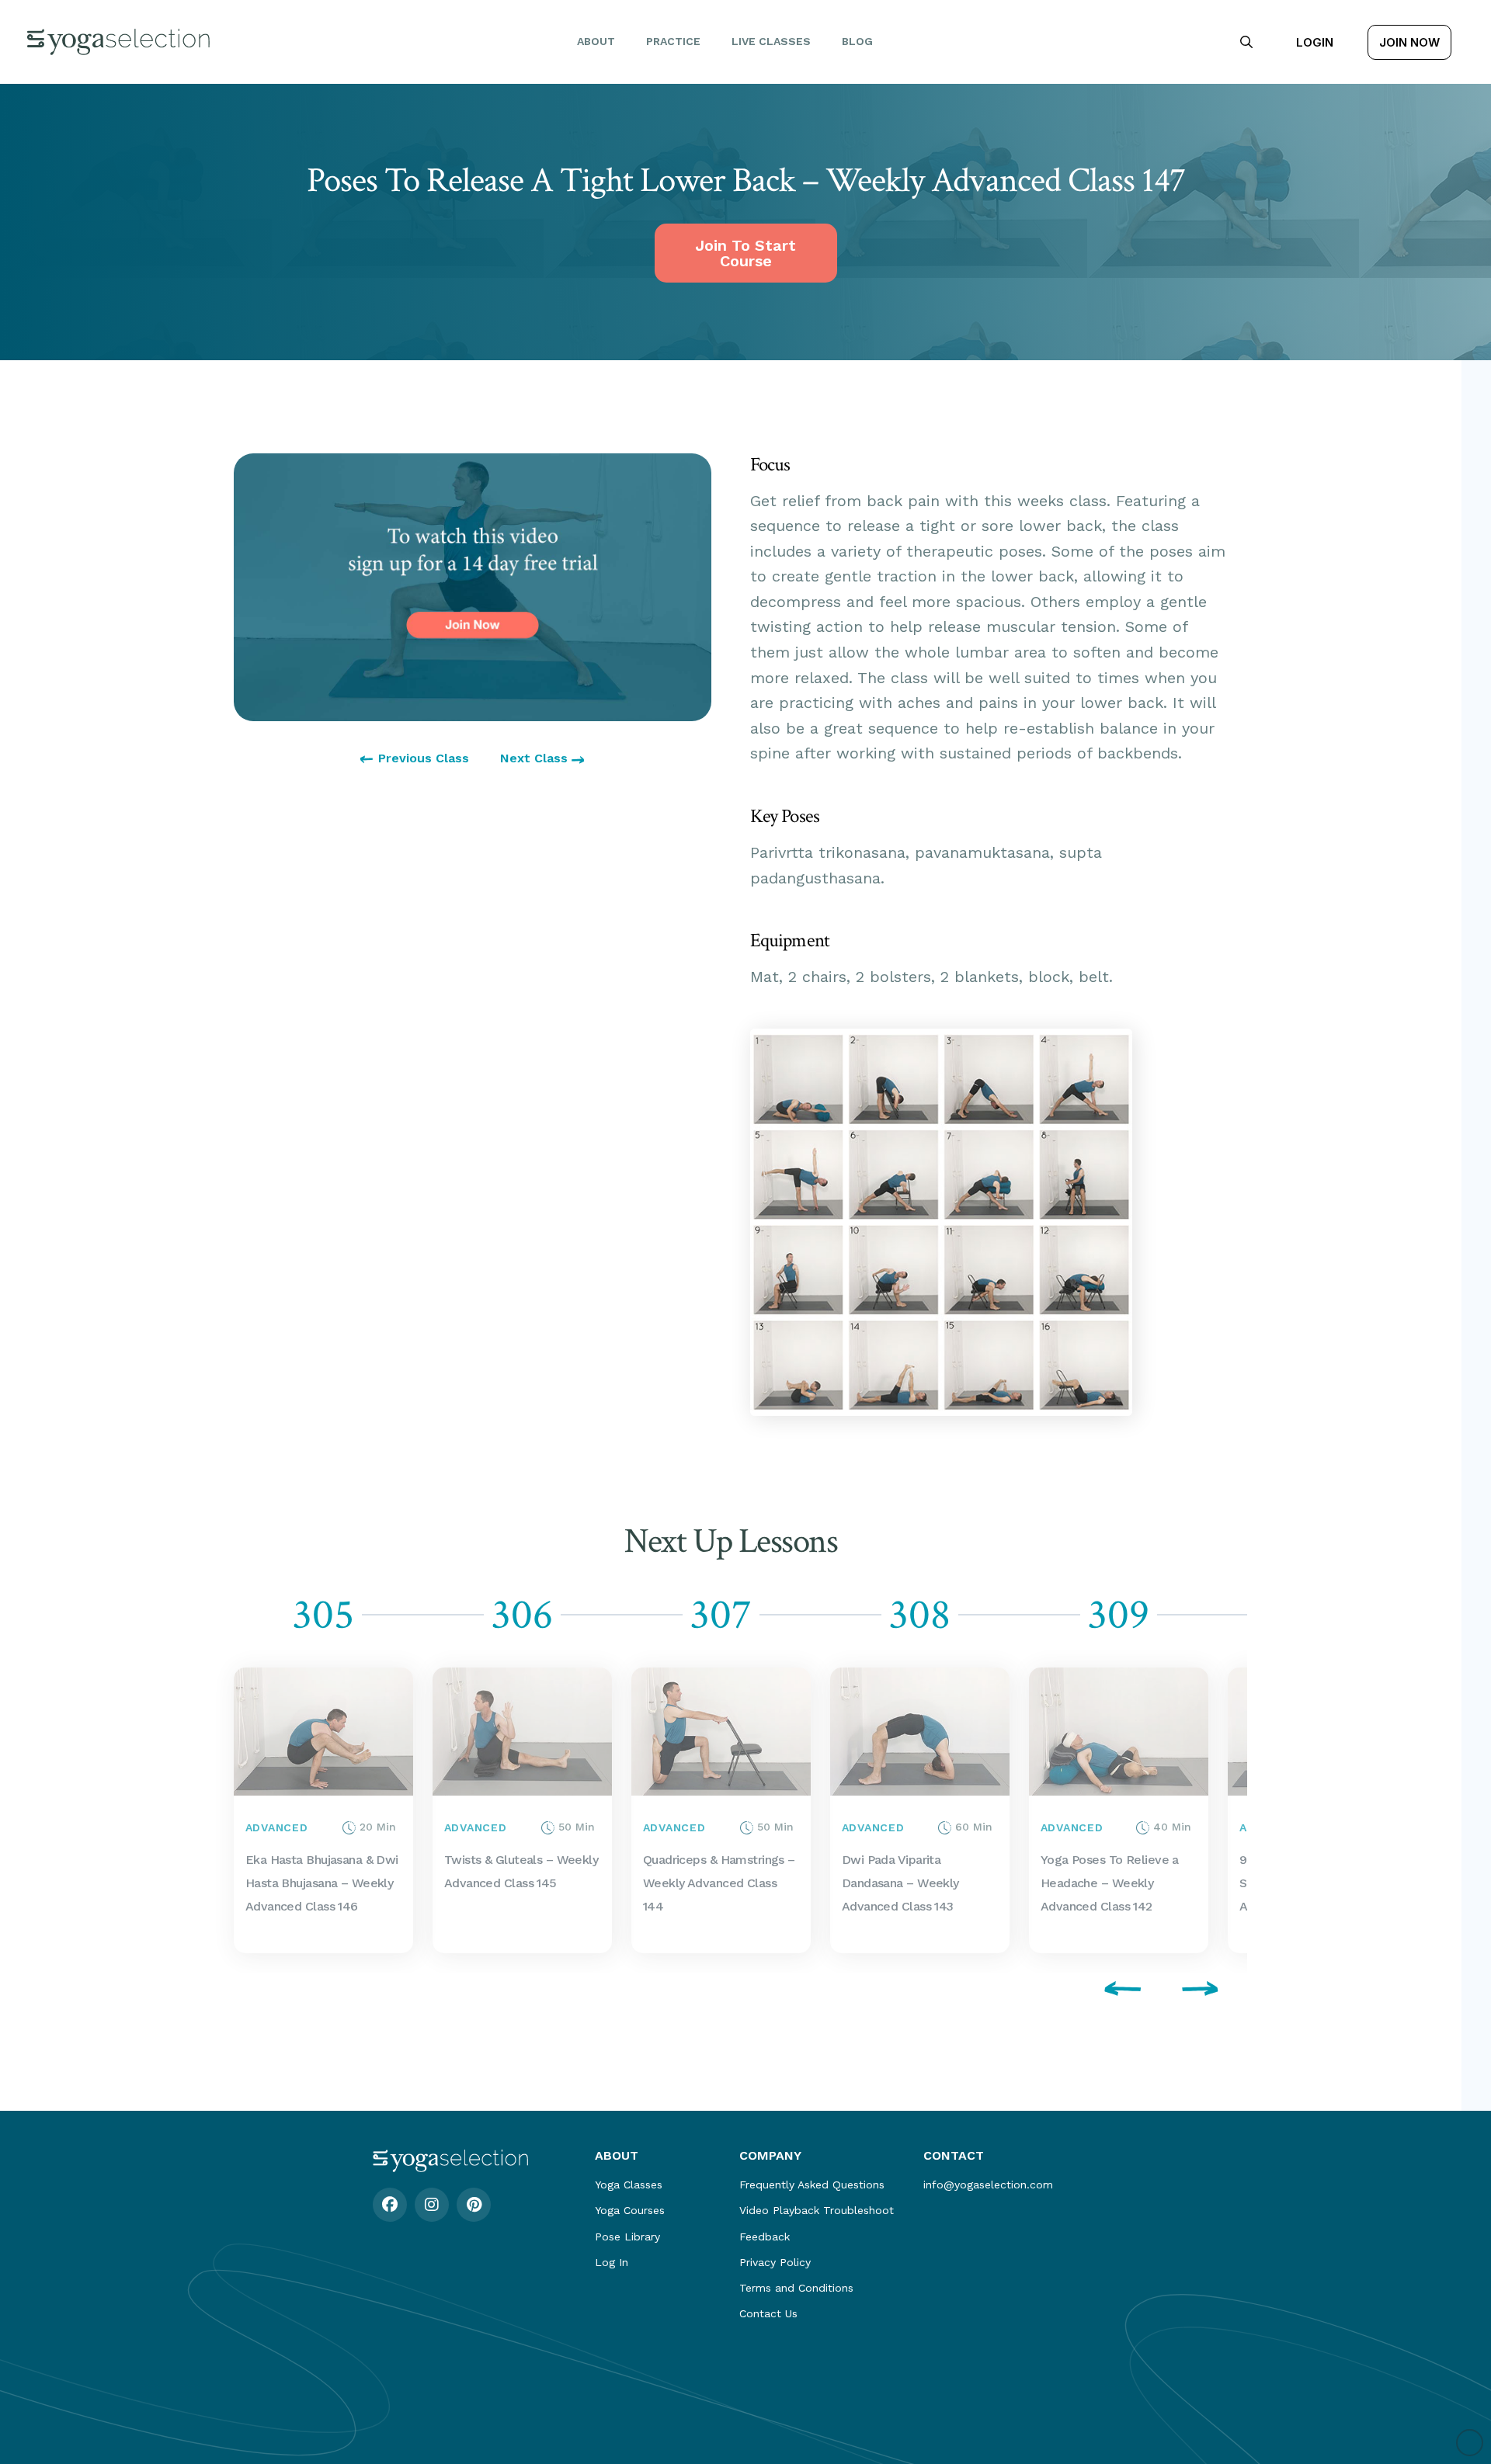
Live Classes (771, 41)
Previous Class (424, 758)
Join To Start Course (745, 253)
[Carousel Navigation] (731, 1991)
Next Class (536, 758)
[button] (1246, 42)
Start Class (267, 1810)
